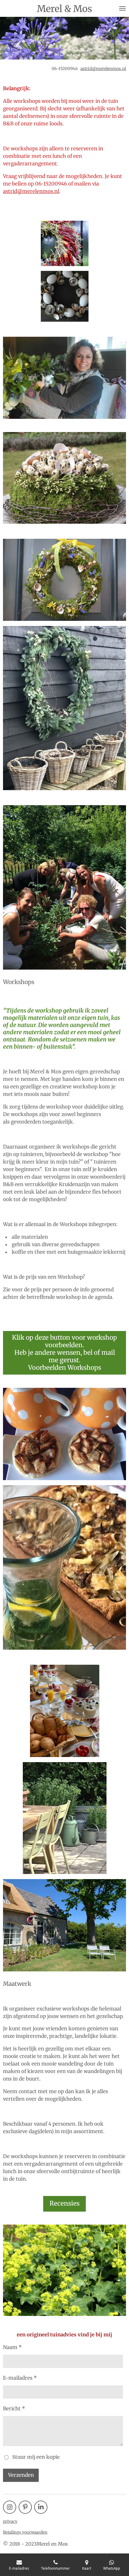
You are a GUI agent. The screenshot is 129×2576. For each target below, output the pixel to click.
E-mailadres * (20, 2378)
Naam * (12, 2347)
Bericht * (14, 2409)
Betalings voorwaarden (25, 2532)
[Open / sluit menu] (122, 8)
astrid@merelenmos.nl (103, 69)
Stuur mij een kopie (36, 2457)
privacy (10, 2521)
